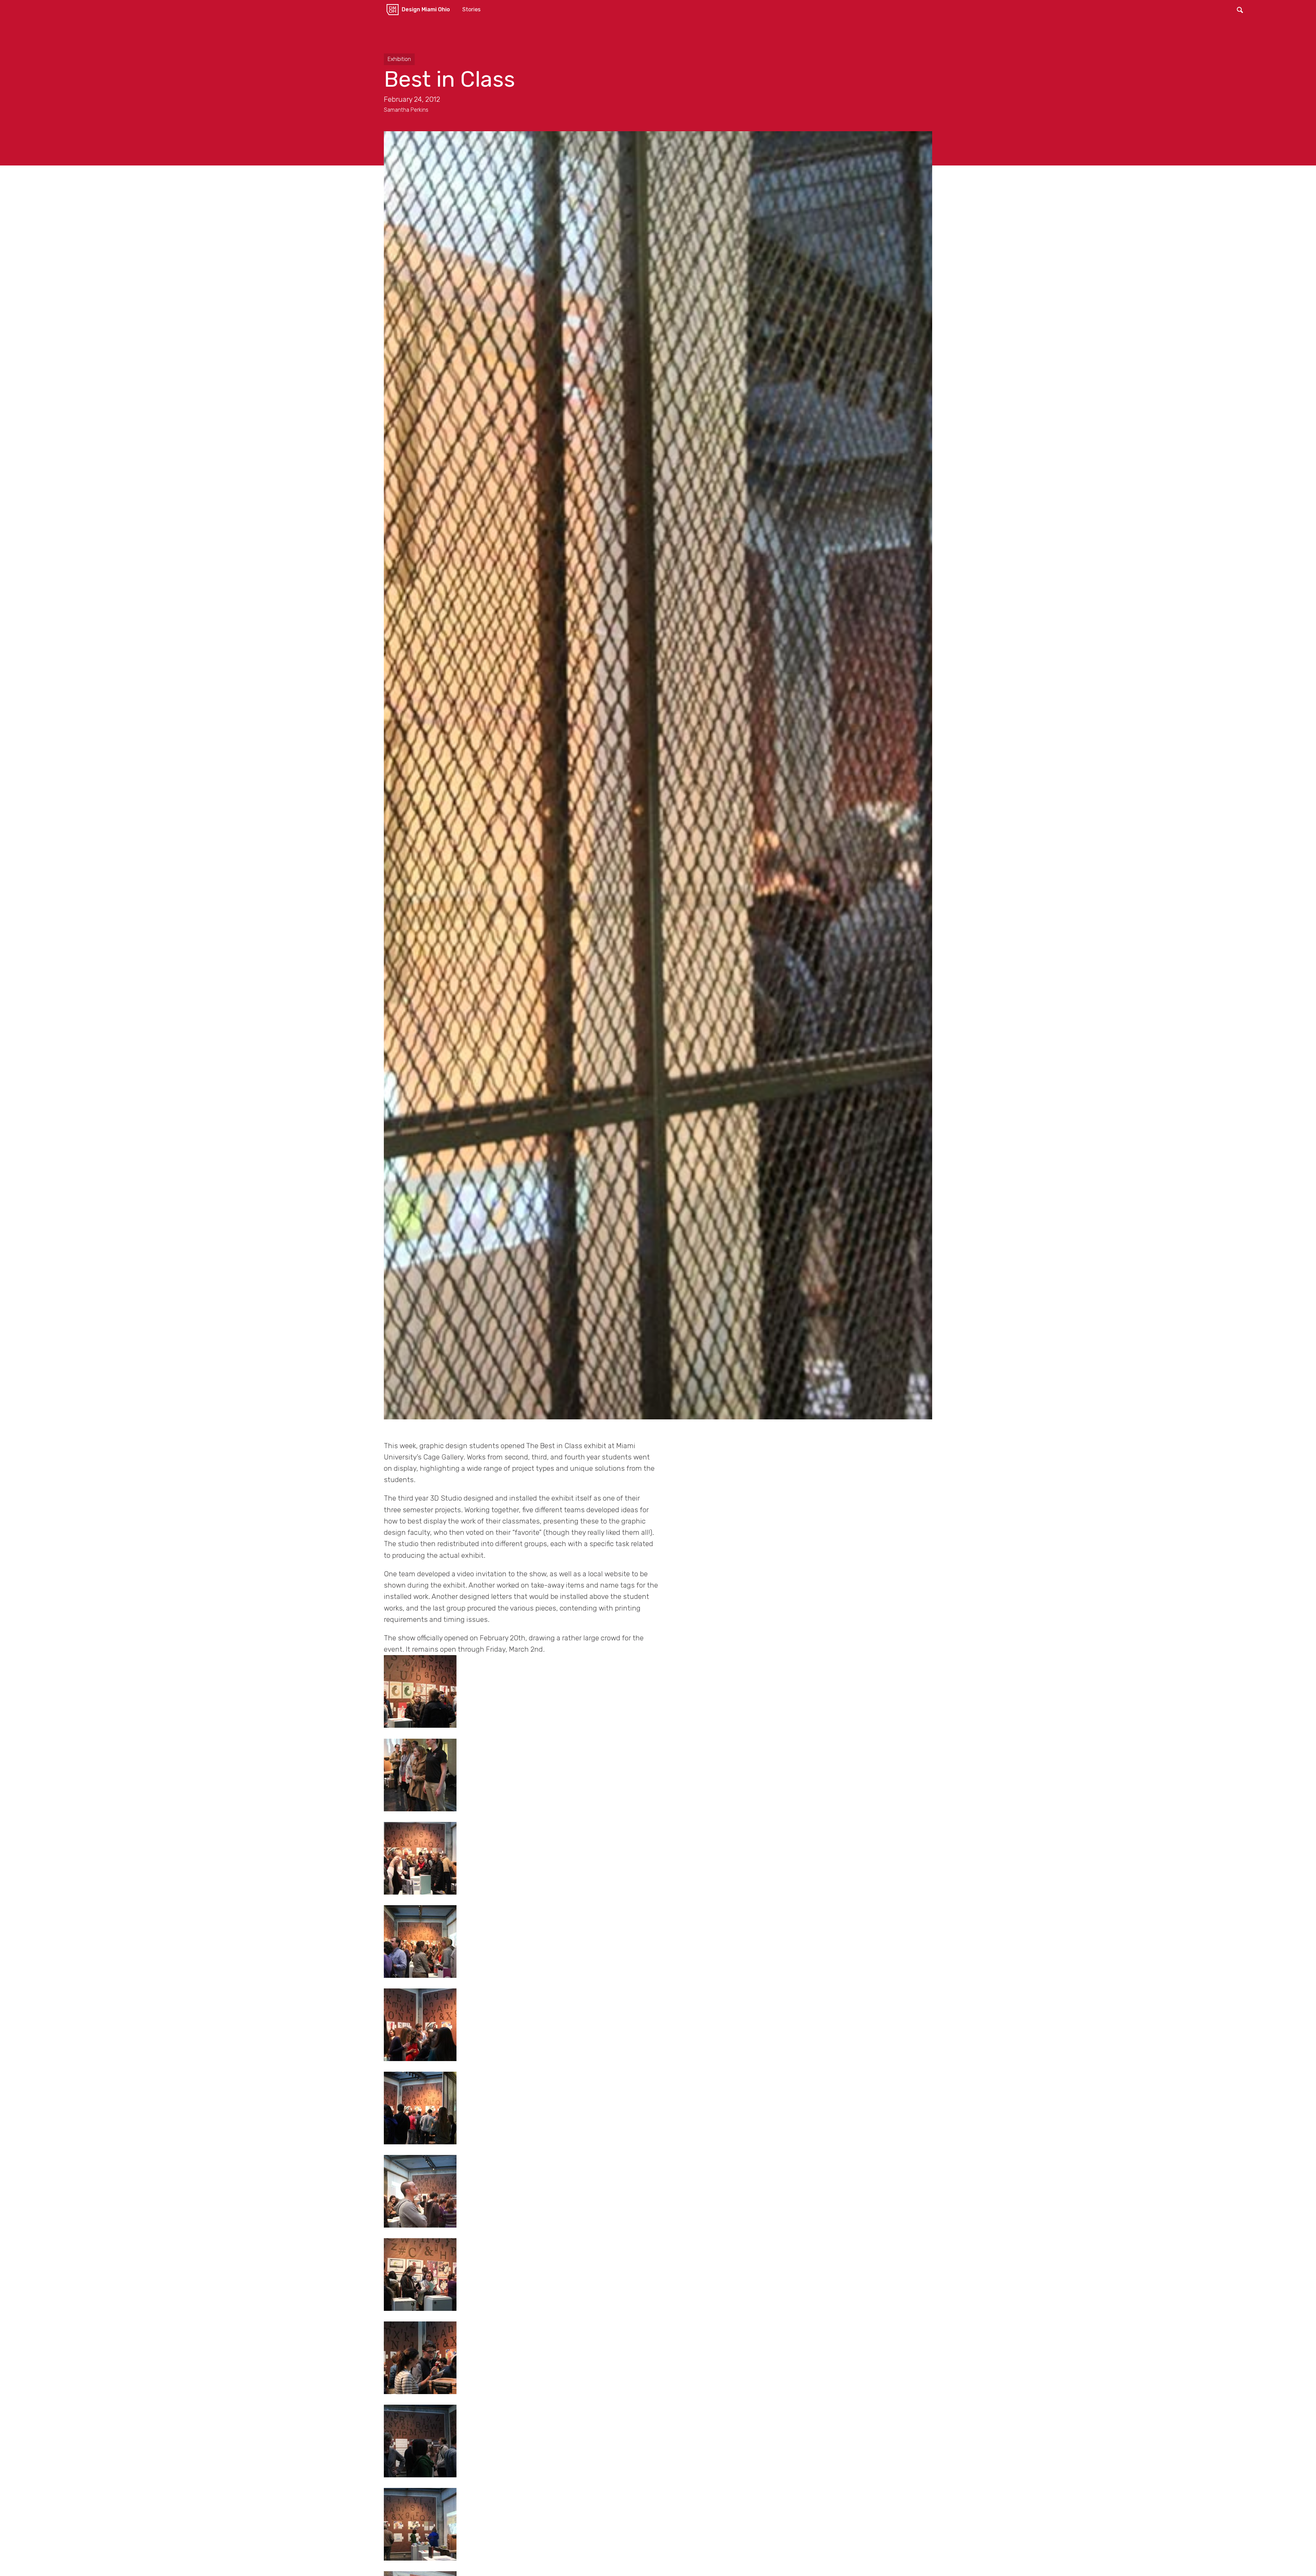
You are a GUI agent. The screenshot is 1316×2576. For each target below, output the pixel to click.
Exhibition (399, 59)
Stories (471, 9)
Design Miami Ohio (426, 9)
